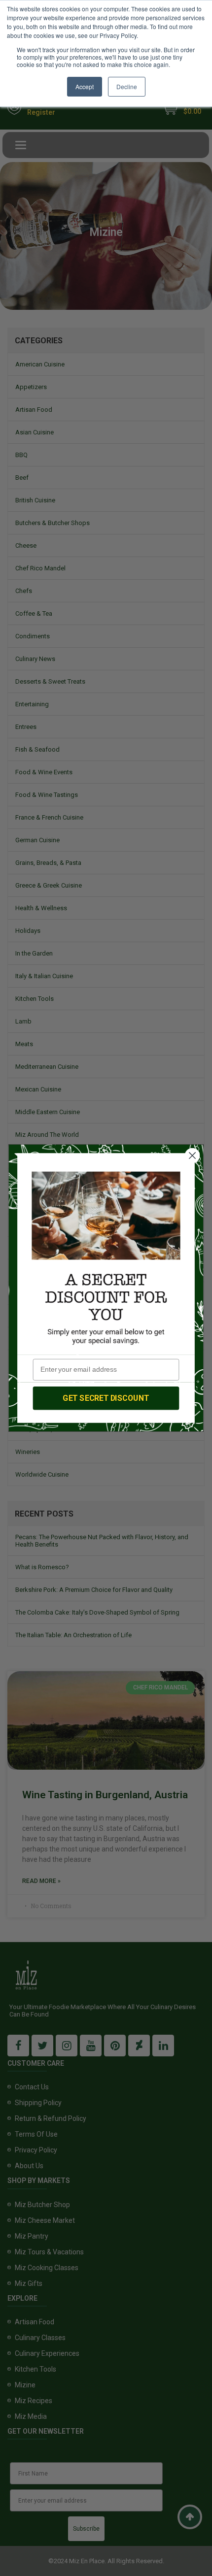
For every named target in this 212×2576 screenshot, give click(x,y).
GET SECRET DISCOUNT (106, 1398)
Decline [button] (127, 86)
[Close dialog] (193, 1156)
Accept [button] (85, 86)
